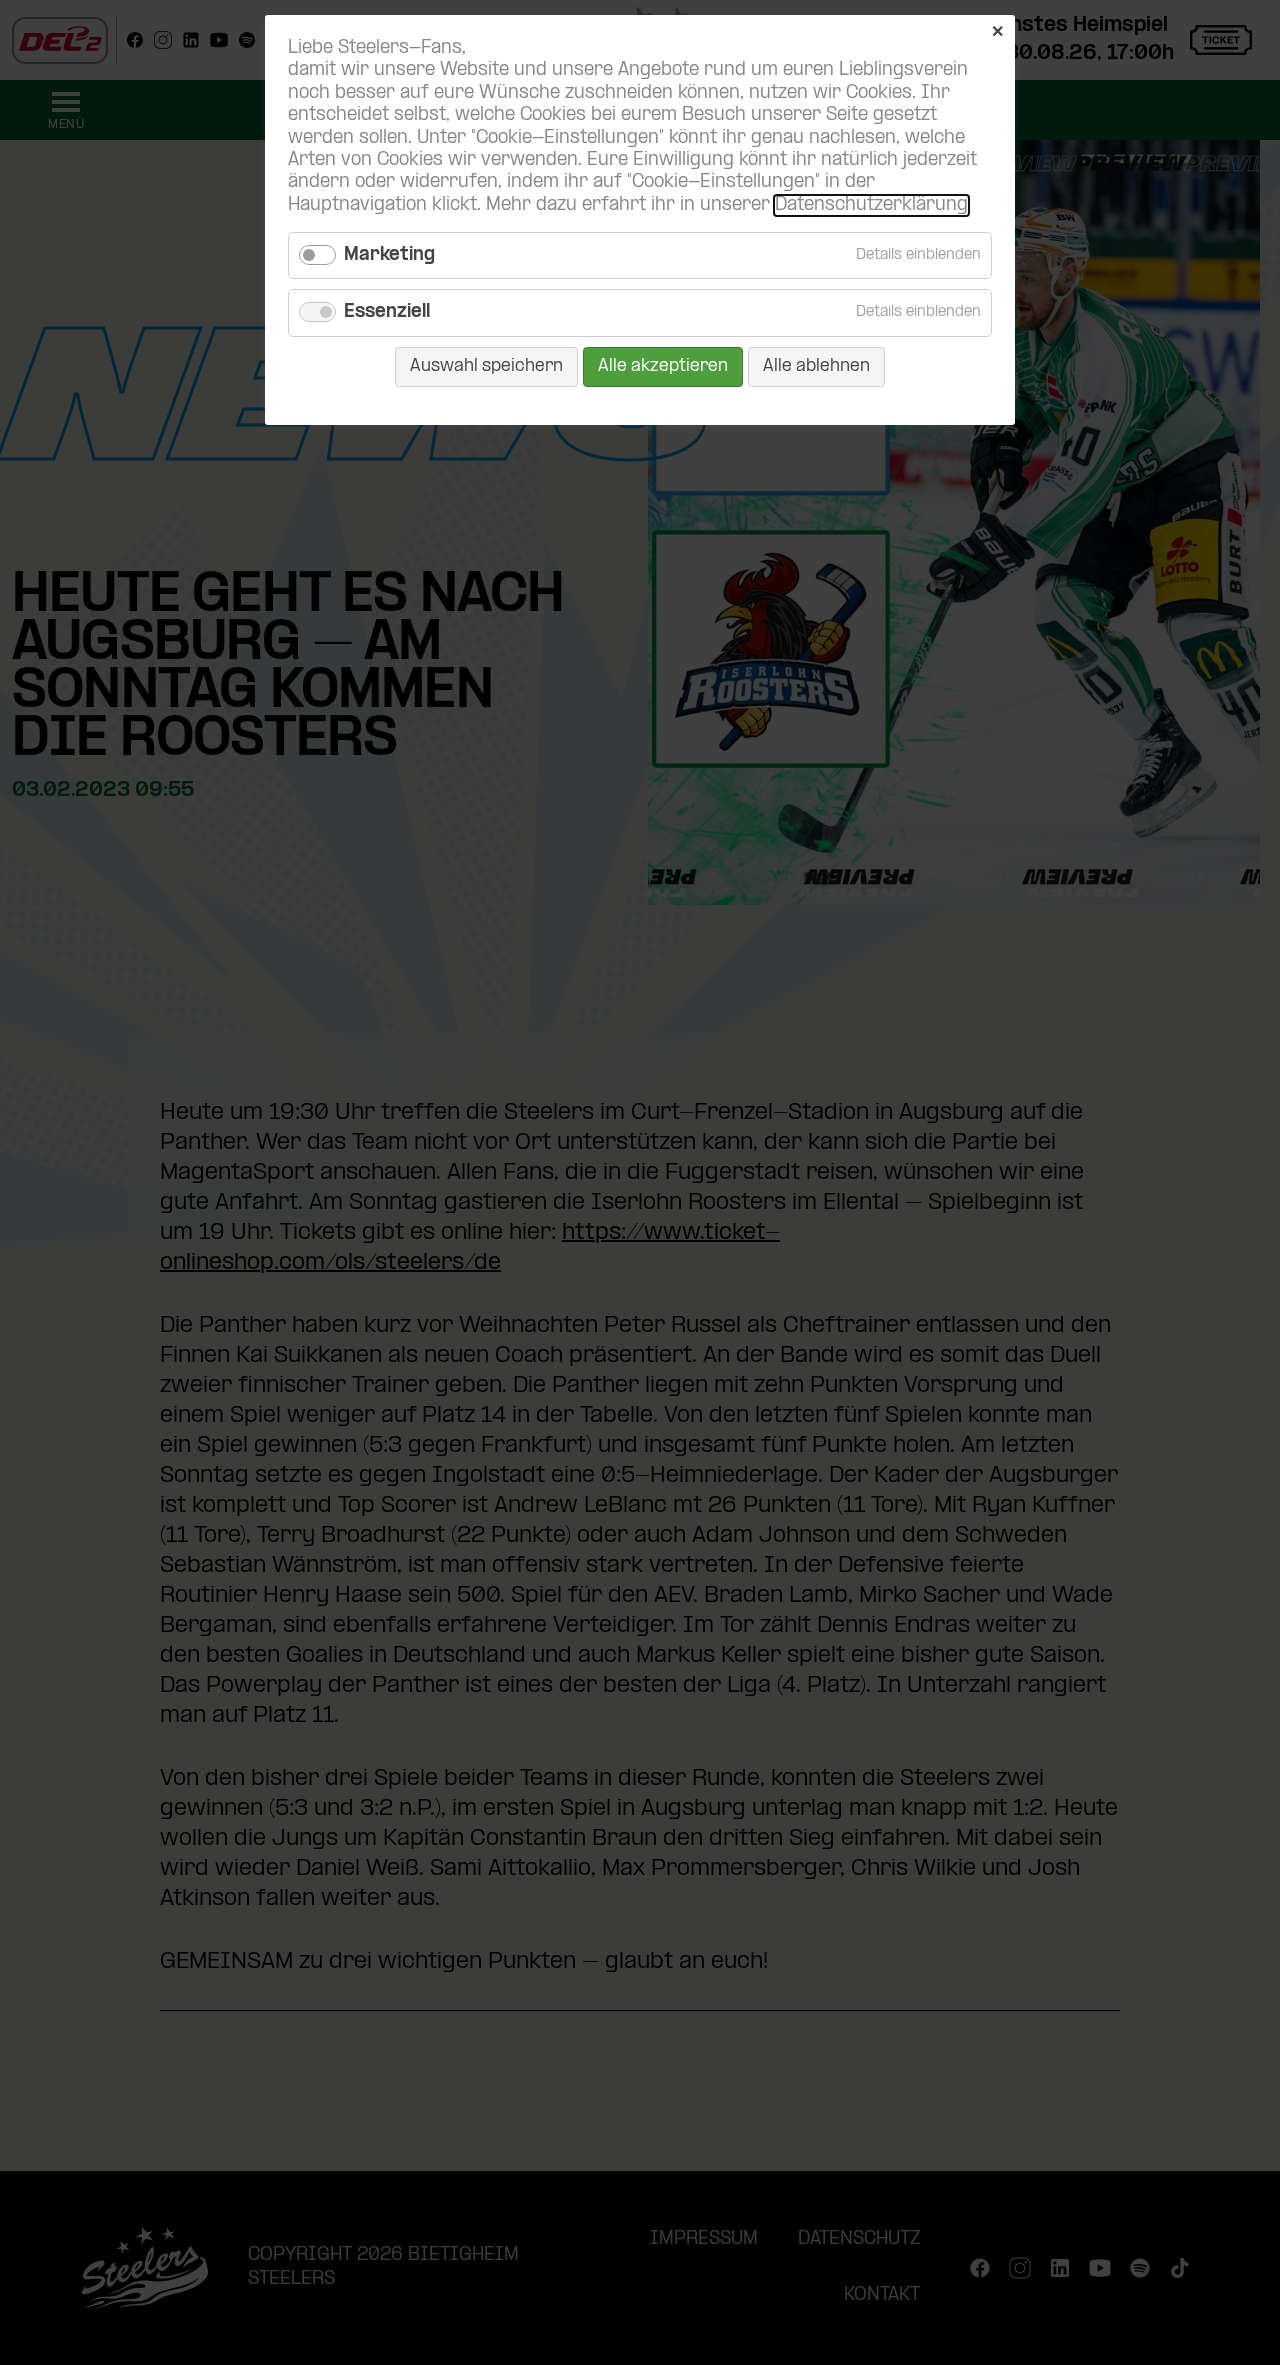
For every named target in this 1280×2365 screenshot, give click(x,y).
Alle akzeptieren (663, 366)
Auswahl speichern (486, 366)
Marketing (389, 255)
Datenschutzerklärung (871, 205)
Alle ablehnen (816, 366)
